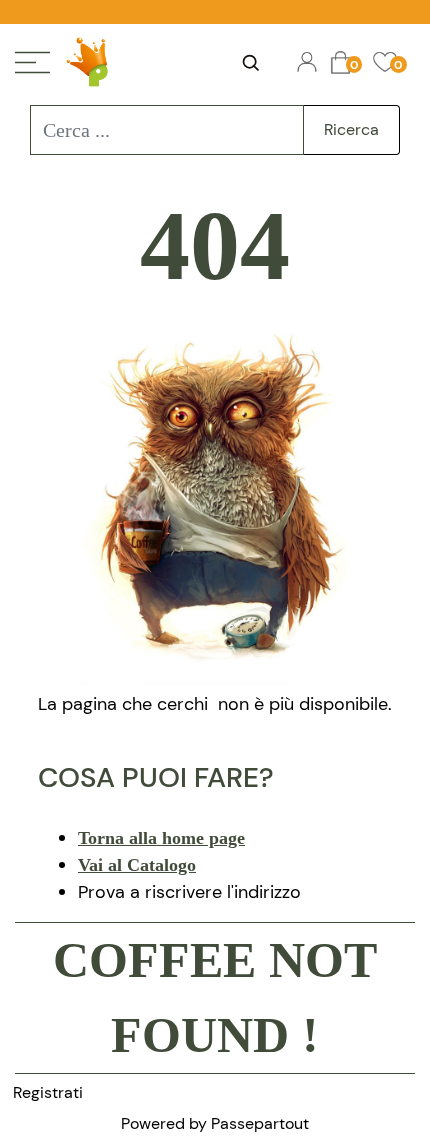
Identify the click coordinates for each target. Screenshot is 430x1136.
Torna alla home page (161, 838)
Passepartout (260, 1123)
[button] (352, 130)
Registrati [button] (48, 1092)
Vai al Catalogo (137, 865)
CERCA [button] (250, 63)
